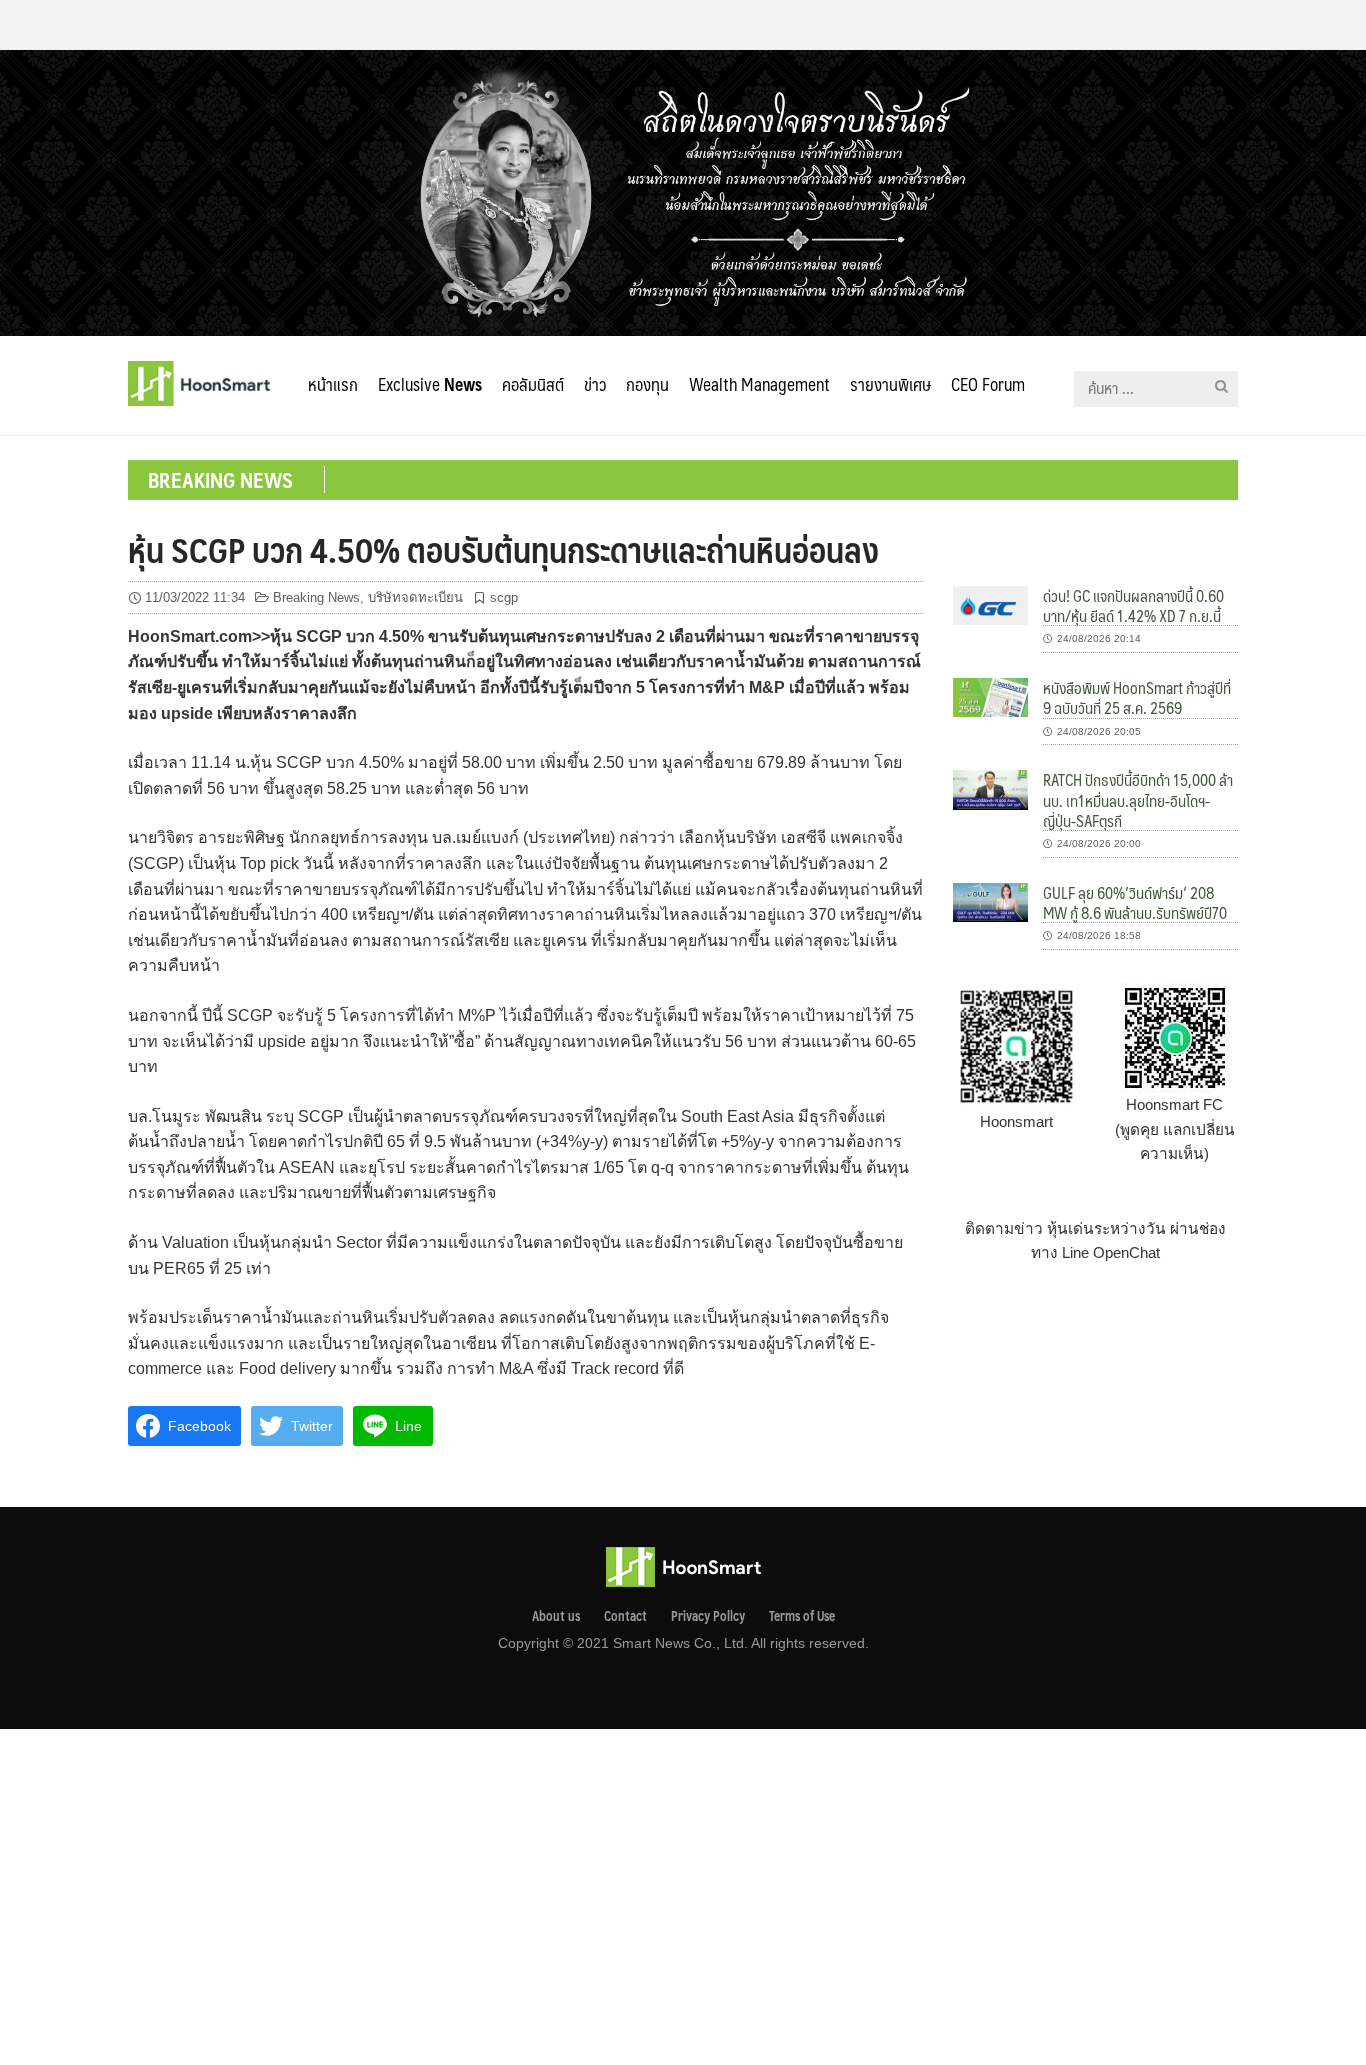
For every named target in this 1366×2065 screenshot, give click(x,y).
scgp (504, 597)
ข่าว (595, 384)
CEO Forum (988, 384)
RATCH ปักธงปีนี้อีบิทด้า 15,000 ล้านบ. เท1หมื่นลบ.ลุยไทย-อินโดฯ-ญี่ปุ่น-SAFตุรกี (1138, 800)
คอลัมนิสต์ (533, 384)
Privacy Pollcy (708, 1616)
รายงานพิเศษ (890, 384)
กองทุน (647, 384)
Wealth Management (759, 384)
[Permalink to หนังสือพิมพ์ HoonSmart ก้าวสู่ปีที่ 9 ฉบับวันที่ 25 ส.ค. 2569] (990, 696)
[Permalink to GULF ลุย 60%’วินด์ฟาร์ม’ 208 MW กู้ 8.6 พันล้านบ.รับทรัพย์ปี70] (990, 901)
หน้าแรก (333, 384)
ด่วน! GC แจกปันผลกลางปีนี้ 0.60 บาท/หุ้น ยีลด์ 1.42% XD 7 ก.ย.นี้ (1133, 605)
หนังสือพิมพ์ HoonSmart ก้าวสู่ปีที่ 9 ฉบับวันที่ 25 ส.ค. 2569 (1137, 697)
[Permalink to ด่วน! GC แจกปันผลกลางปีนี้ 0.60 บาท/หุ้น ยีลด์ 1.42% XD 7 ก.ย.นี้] (990, 604)
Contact (625, 1616)
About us (556, 1616)
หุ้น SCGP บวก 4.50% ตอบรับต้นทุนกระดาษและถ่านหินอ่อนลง (503, 549)
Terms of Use (802, 1616)
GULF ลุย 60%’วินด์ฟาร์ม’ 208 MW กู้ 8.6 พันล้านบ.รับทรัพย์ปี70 (1135, 902)
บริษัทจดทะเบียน (415, 597)
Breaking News (316, 597)
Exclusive (430, 384)
